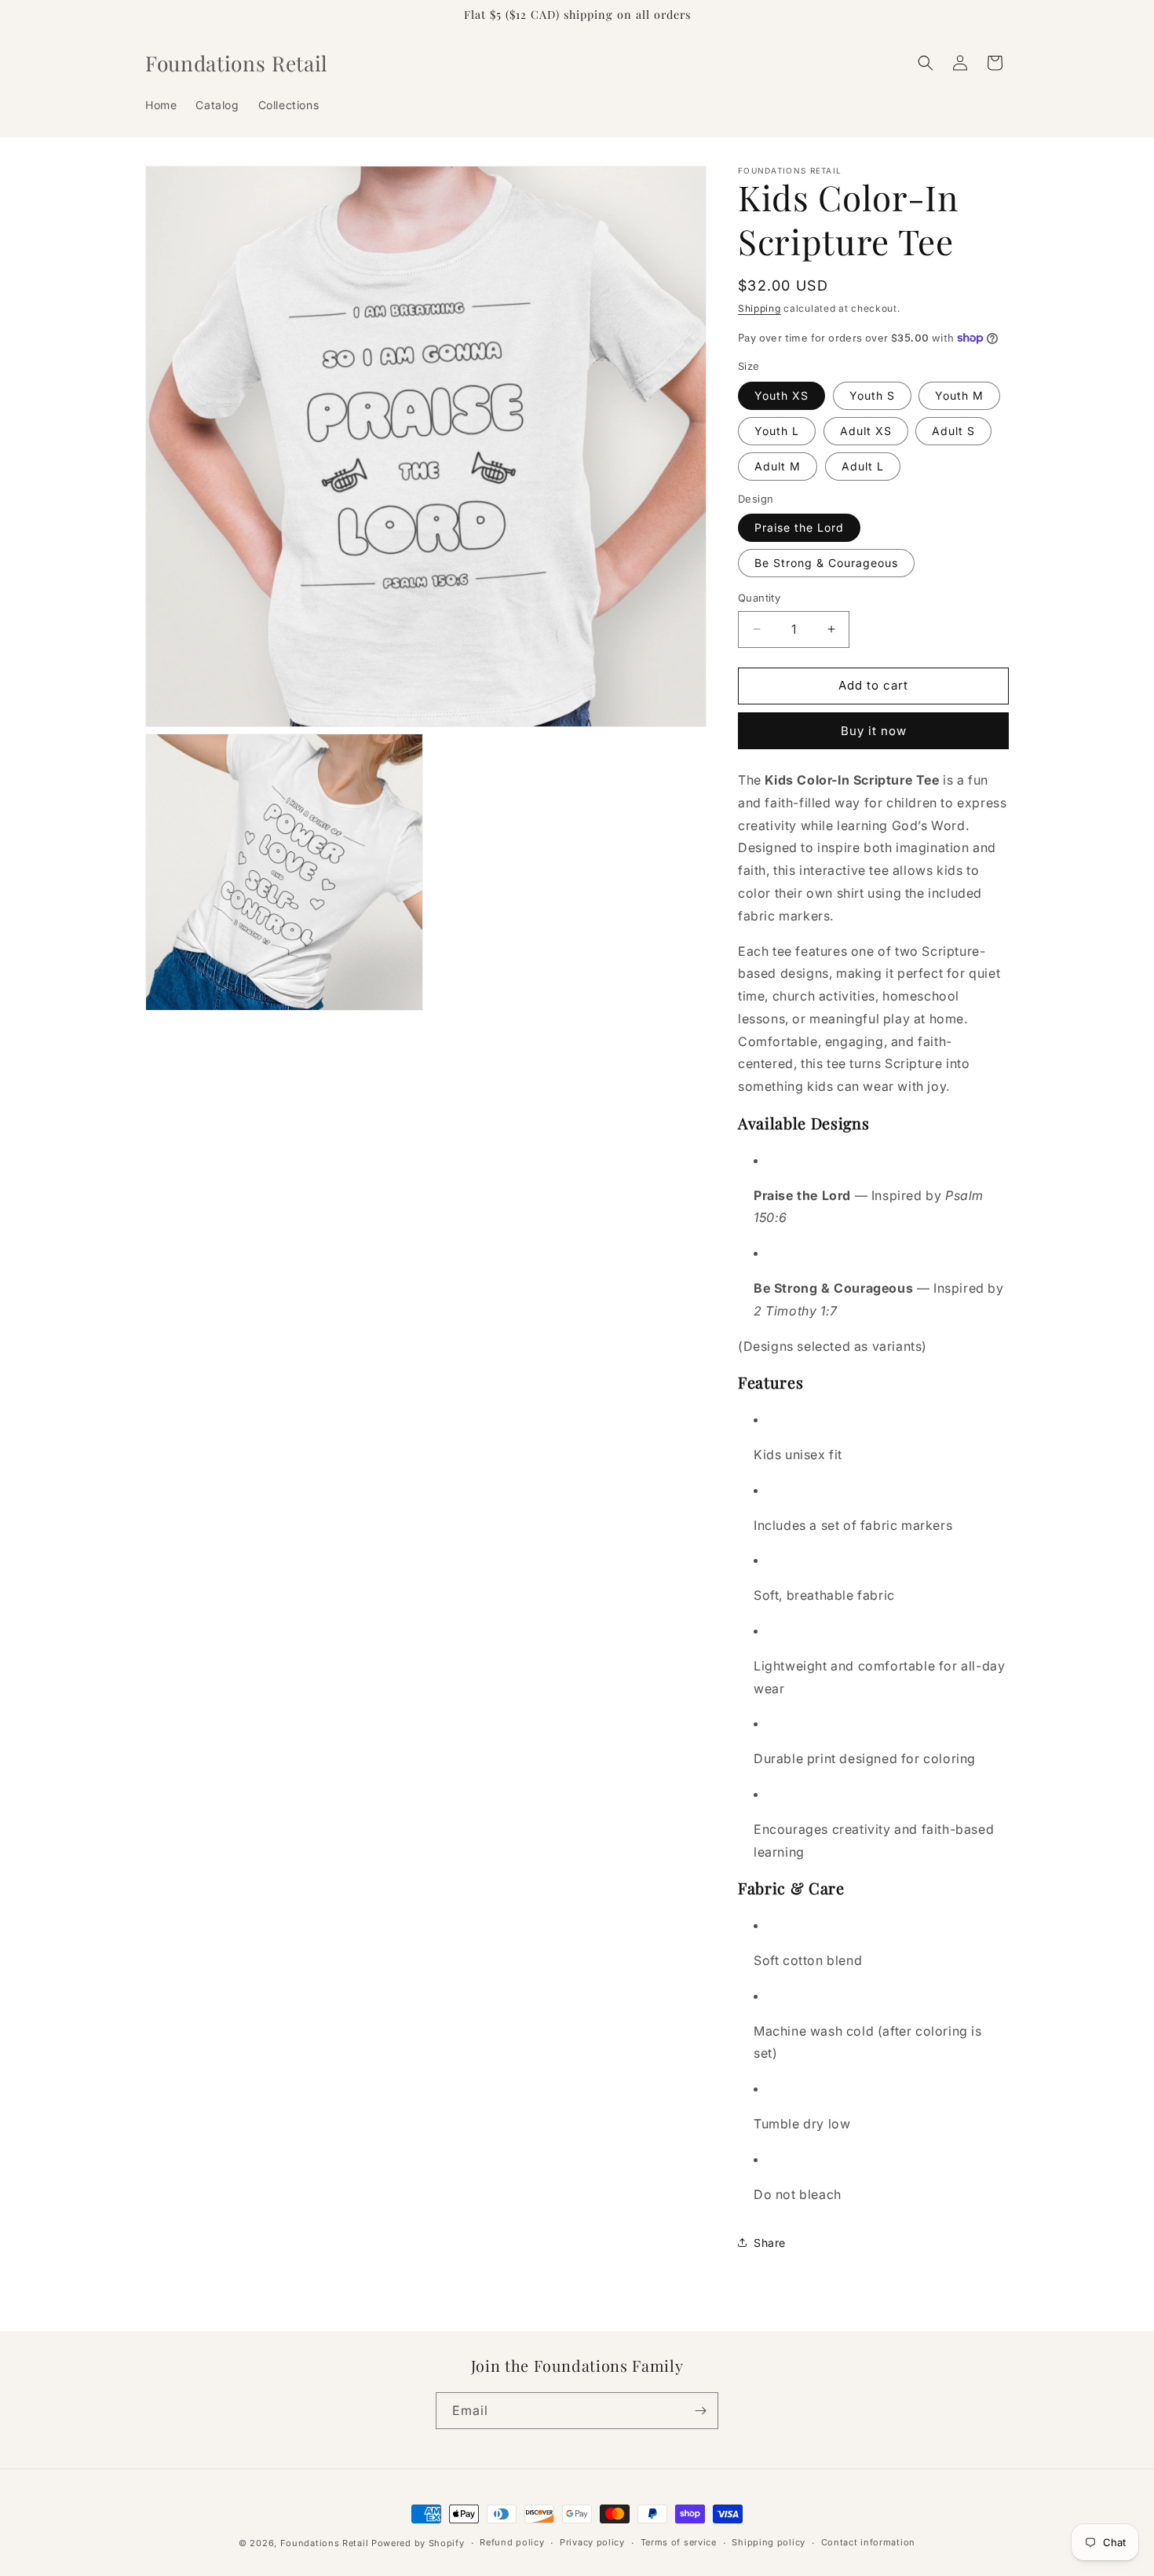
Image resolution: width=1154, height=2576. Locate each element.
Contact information (868, 2542)
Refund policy (512, 2542)
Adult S (953, 431)
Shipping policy (769, 2542)
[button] (926, 63)
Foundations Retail (325, 2543)
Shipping (760, 308)
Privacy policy (592, 2542)
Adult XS (866, 431)
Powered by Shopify (418, 2543)
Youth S (872, 395)
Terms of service (679, 2542)
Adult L (863, 466)
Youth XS (782, 395)
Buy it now (874, 731)
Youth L (777, 431)
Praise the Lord (799, 527)
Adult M (778, 466)
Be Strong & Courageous (826, 563)
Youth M (959, 395)
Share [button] (770, 2243)
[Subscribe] (700, 2411)
